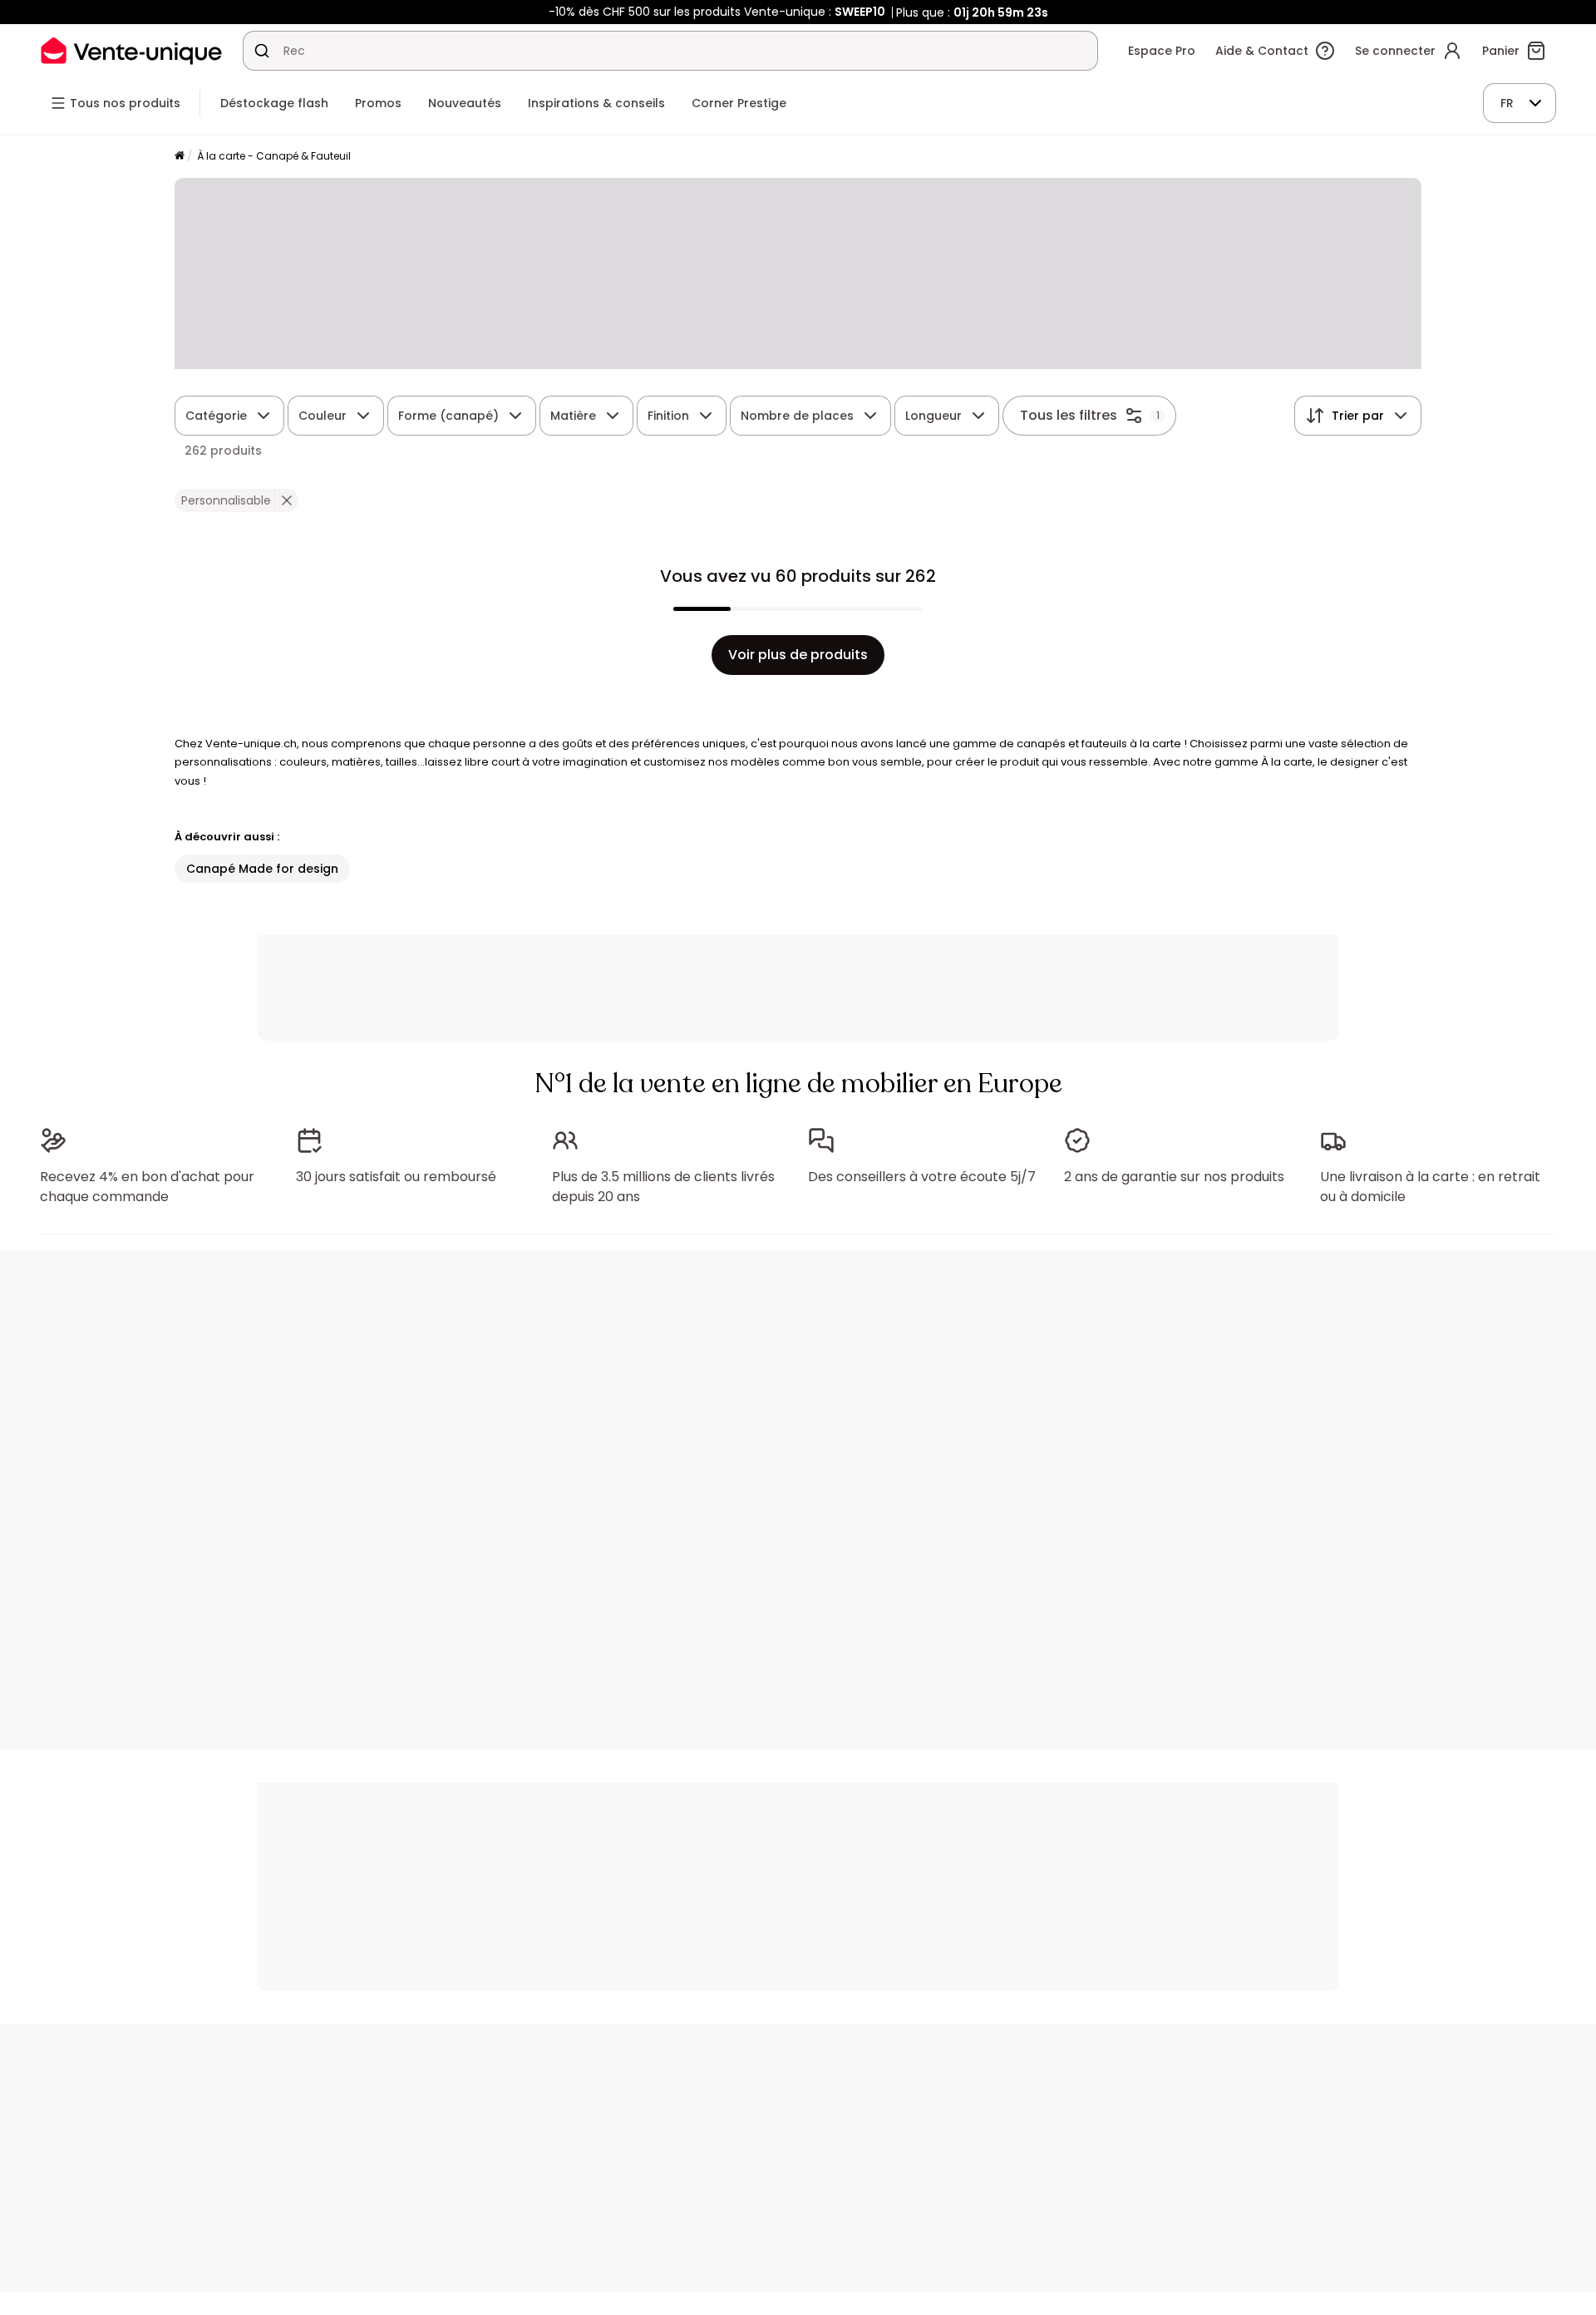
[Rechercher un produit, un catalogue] (262, 51)
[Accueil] (180, 157)
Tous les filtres (1069, 415)
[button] (286, 500)
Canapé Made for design (262, 869)
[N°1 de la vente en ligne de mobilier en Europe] (131, 50)
